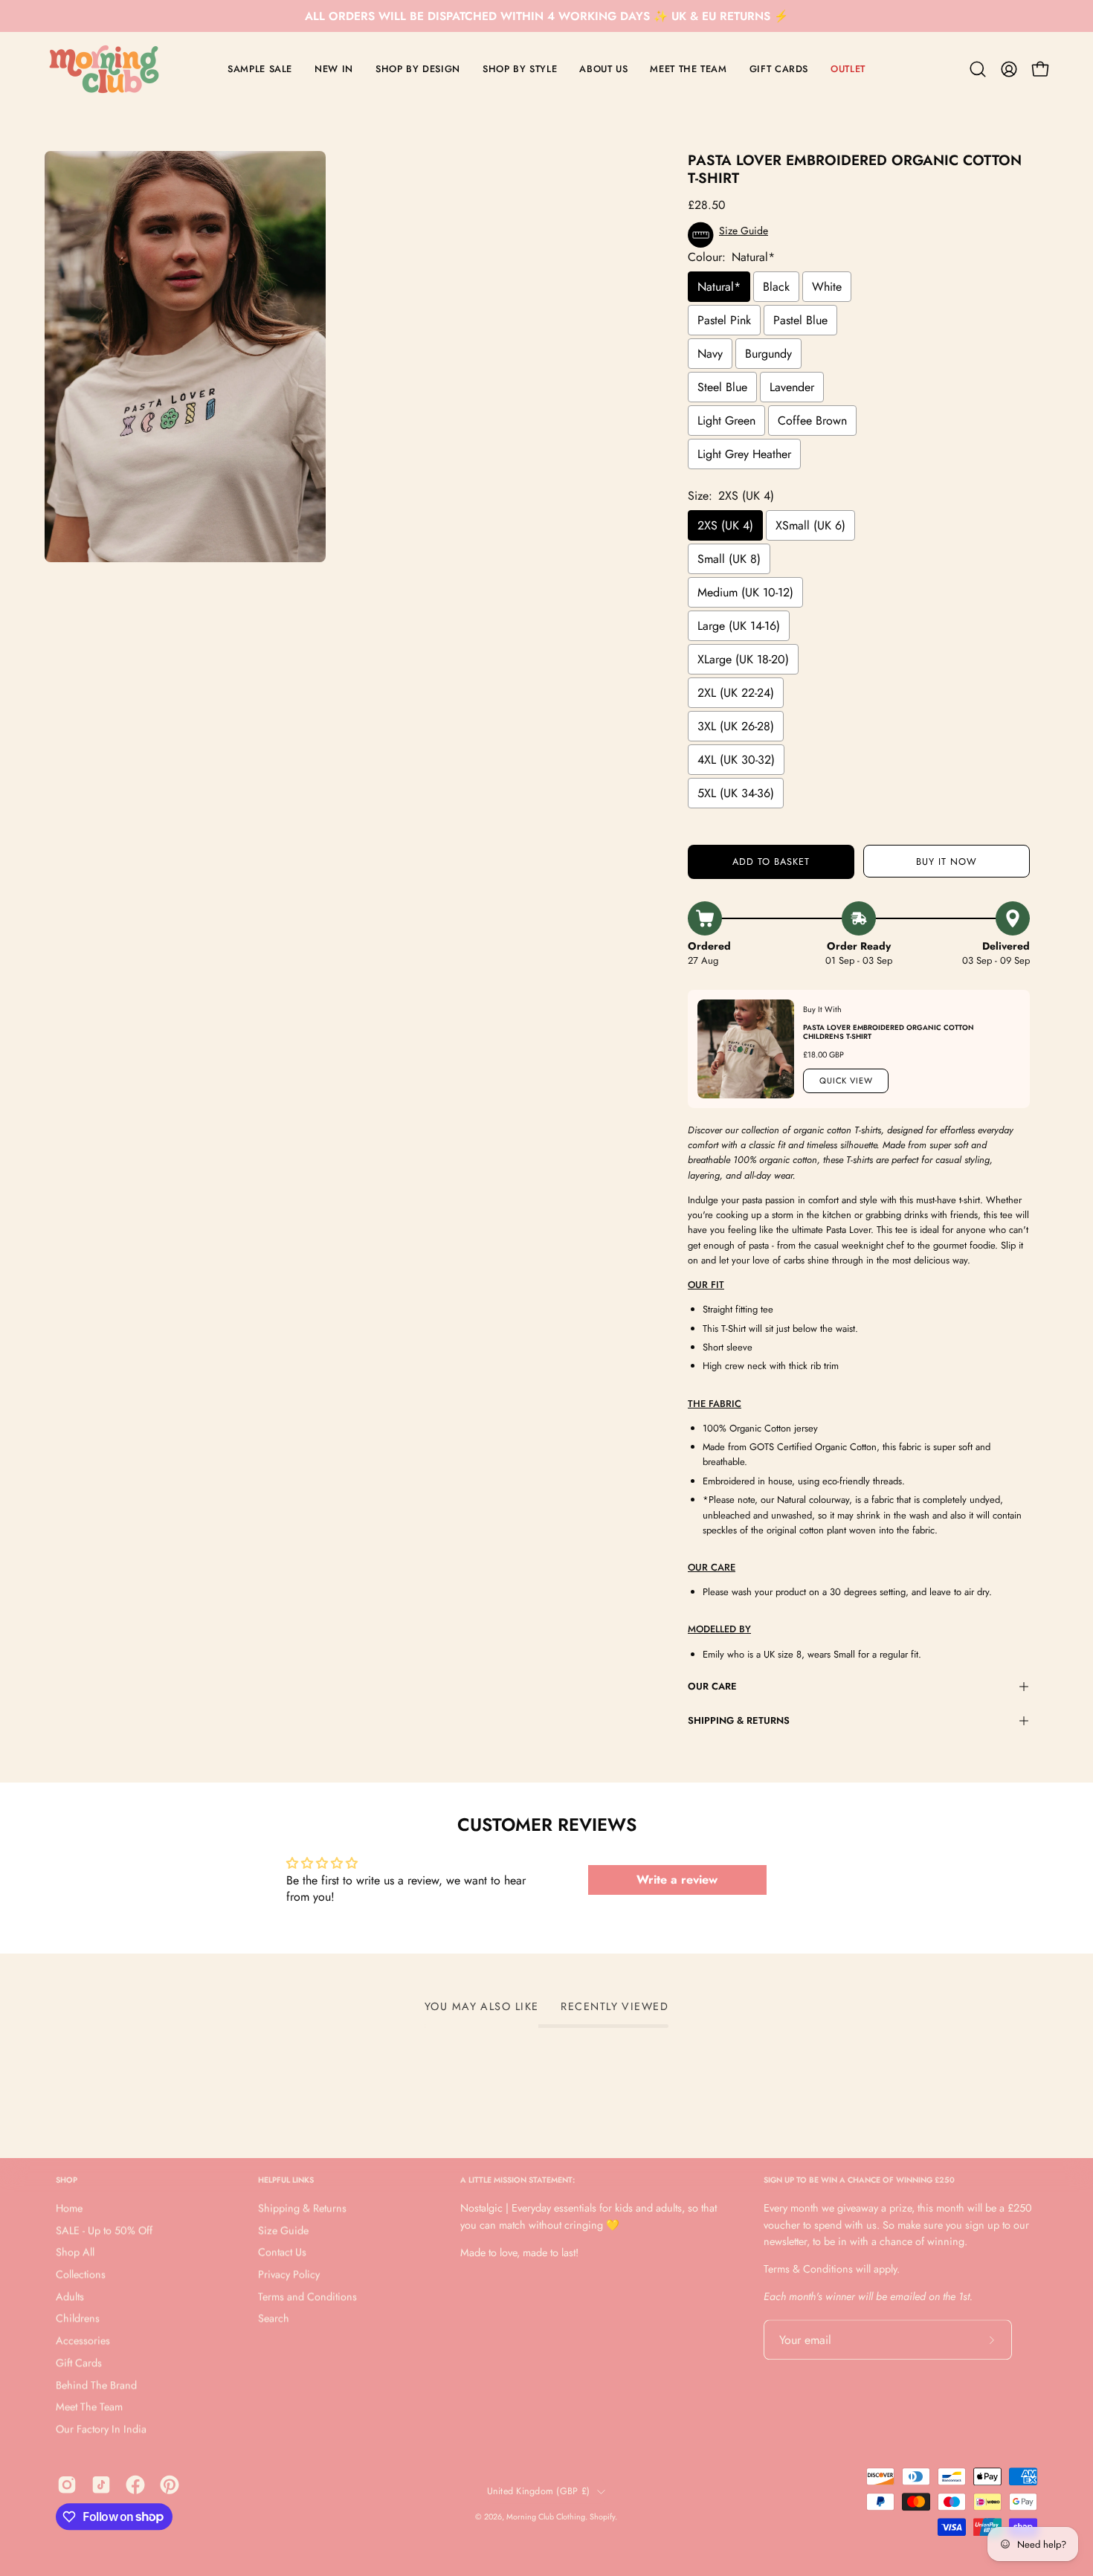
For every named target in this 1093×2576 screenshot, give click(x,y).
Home (69, 2209)
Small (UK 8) (729, 559)
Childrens (78, 2319)
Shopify (602, 2517)
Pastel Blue (800, 320)
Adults (70, 2296)
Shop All (75, 2253)
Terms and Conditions (307, 2296)
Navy (710, 354)
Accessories (83, 2341)
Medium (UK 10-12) (745, 592)
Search (274, 2319)
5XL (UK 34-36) (736, 793)
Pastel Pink (724, 320)
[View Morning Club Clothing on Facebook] (135, 2485)
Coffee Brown (812, 421)
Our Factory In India (101, 2429)
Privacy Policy (289, 2275)
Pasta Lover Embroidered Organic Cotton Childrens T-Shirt (889, 1032)
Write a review (677, 1880)
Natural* (719, 287)
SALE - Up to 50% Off (104, 2230)
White (827, 287)
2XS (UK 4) (725, 525)
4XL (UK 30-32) (736, 760)
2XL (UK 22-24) (736, 693)
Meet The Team (89, 2407)
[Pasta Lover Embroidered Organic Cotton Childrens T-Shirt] (746, 1049)
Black (776, 287)
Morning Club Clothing (546, 2517)
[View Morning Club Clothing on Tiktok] (101, 2485)
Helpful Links (286, 2180)
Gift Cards (79, 2363)
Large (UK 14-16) (739, 626)
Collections (81, 2275)
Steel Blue (722, 387)
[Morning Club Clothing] (104, 69)
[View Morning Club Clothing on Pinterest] (170, 2485)
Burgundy (768, 354)
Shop (67, 2180)
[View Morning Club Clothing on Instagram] (67, 2485)
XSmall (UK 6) (810, 525)
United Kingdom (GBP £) (539, 2491)
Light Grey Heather (744, 454)
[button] (978, 69)
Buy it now (947, 862)
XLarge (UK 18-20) (743, 659)
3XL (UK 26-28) (736, 726)
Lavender (792, 387)
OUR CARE (712, 1686)
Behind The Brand (96, 2385)
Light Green (726, 421)
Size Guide (283, 2230)
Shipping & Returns (739, 1720)
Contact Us (282, 2253)
